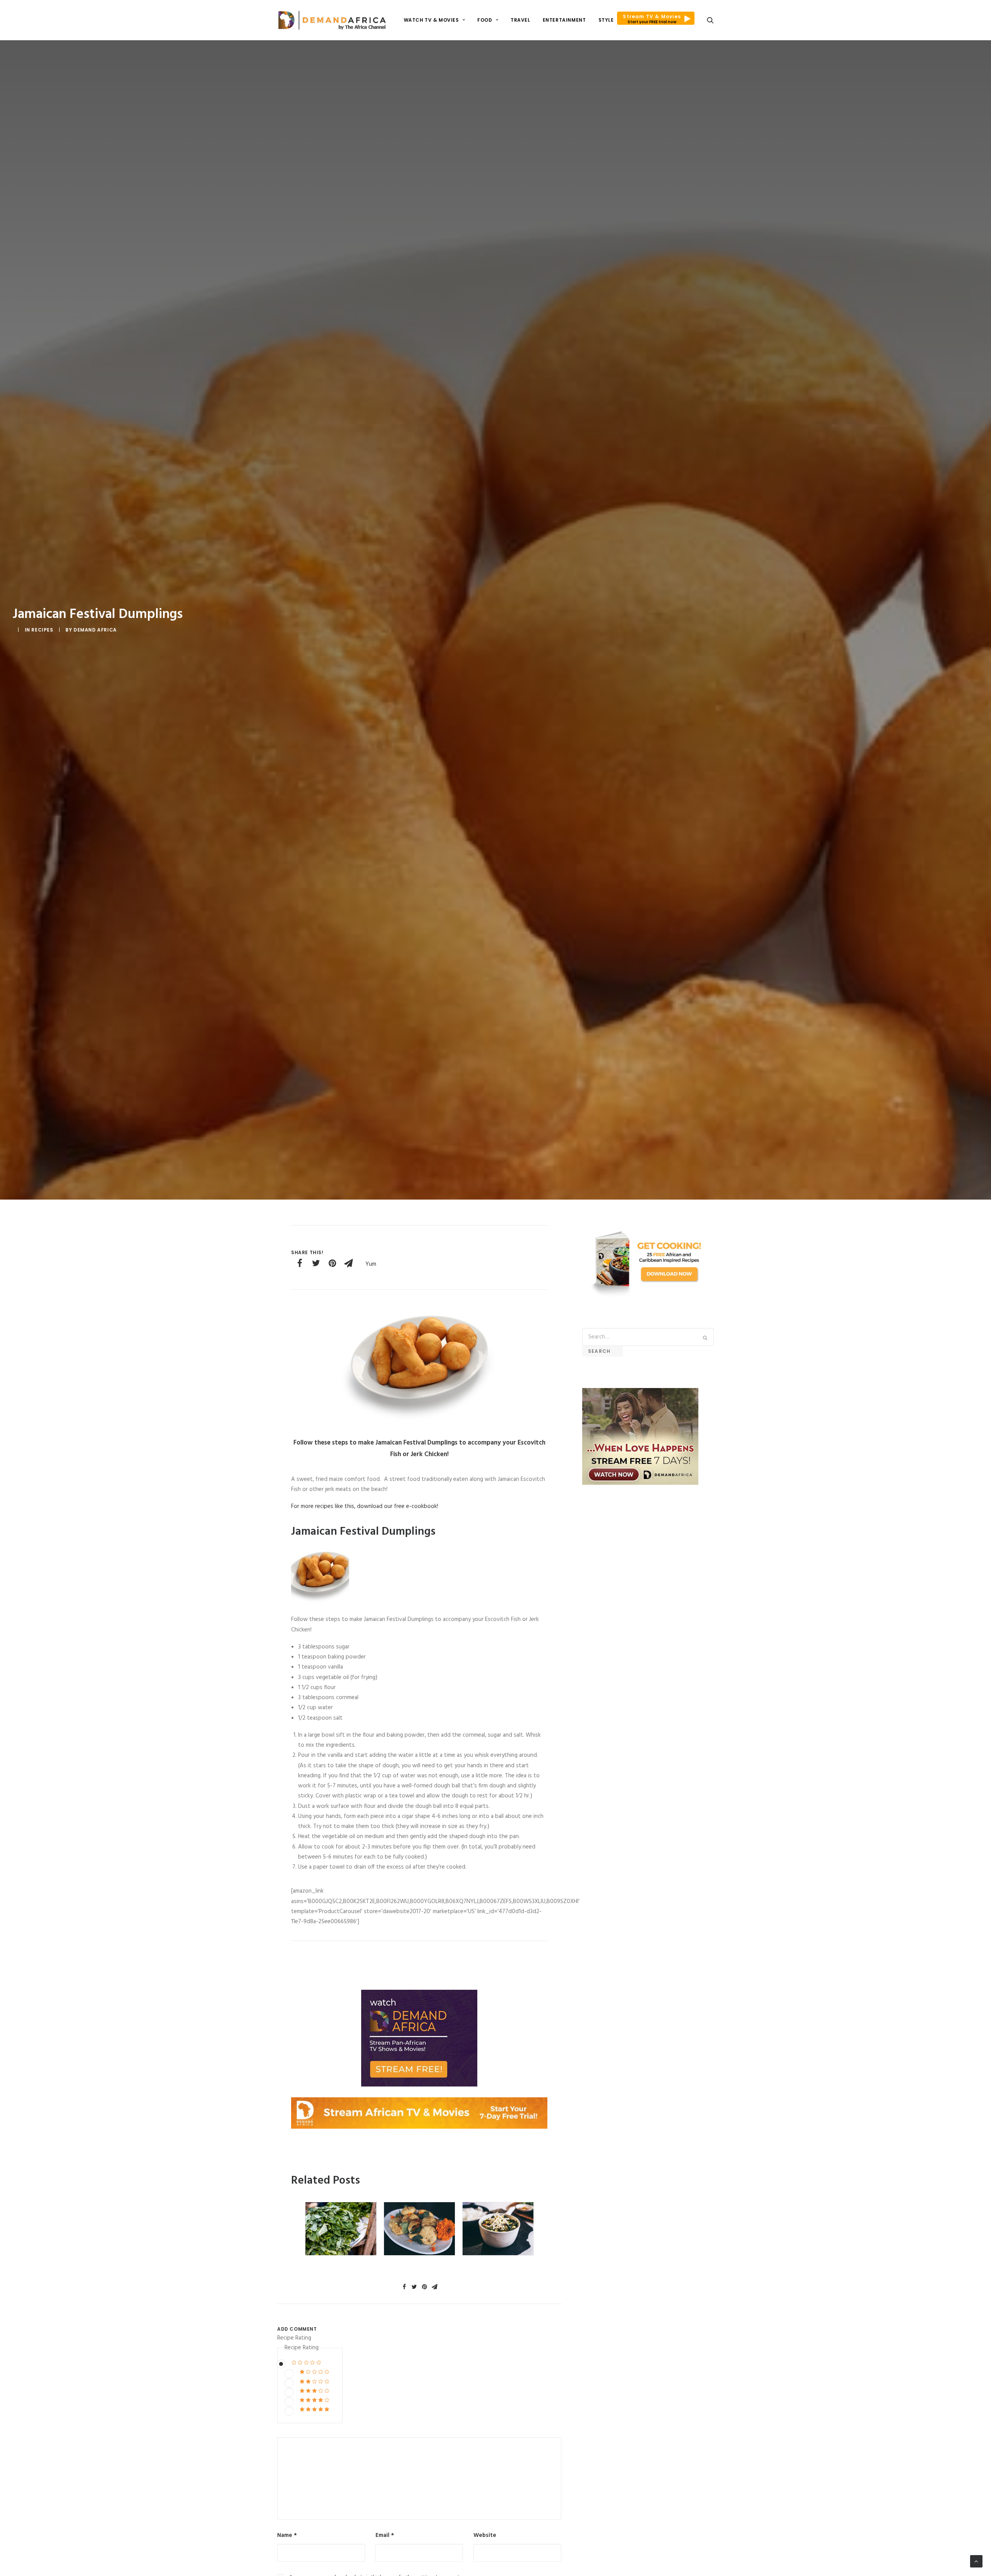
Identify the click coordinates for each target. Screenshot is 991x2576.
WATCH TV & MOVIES (431, 20)
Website (485, 2535)
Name (287, 2535)
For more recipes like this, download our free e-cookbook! (365, 1506)
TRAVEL (520, 20)
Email (385, 2535)
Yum (371, 1264)
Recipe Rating (294, 2338)
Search (603, 1351)
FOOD (485, 20)
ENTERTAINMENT (564, 20)
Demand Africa (95, 630)
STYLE (606, 20)
